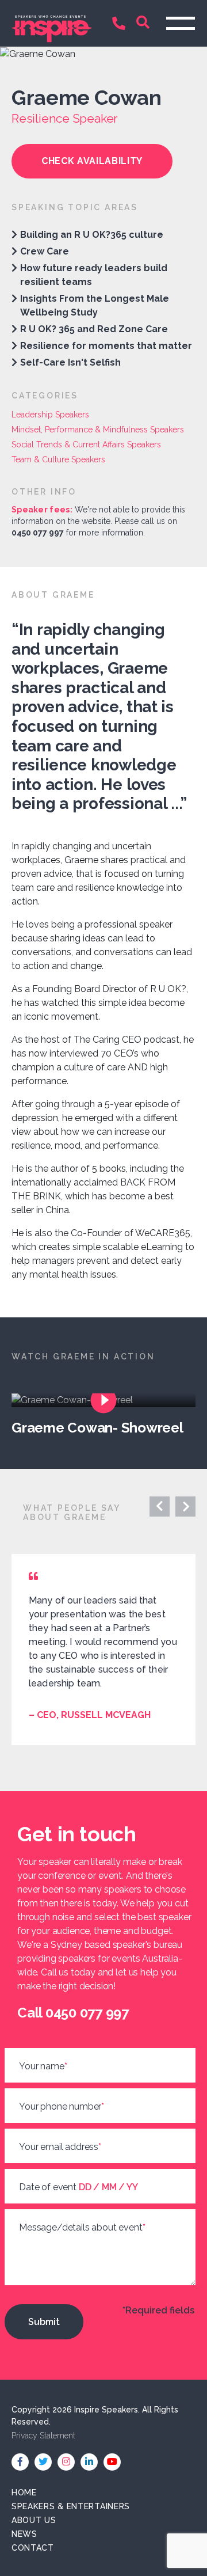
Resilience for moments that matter (106, 346)
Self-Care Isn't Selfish (70, 362)
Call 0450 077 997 (121, 24)
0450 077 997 (38, 533)
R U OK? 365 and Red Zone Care (94, 329)
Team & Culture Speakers (58, 459)
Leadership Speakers (50, 415)
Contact (33, 2548)
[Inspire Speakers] (52, 23)
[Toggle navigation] (181, 23)
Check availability (92, 161)
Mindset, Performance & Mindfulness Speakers (98, 430)
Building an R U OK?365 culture (92, 235)
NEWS (24, 2534)
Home (24, 2493)
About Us (34, 2520)
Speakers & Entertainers (71, 2506)
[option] (109, 1415)
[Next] (160, 1507)
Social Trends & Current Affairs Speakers (86, 444)
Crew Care (45, 251)
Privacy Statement (43, 2436)
